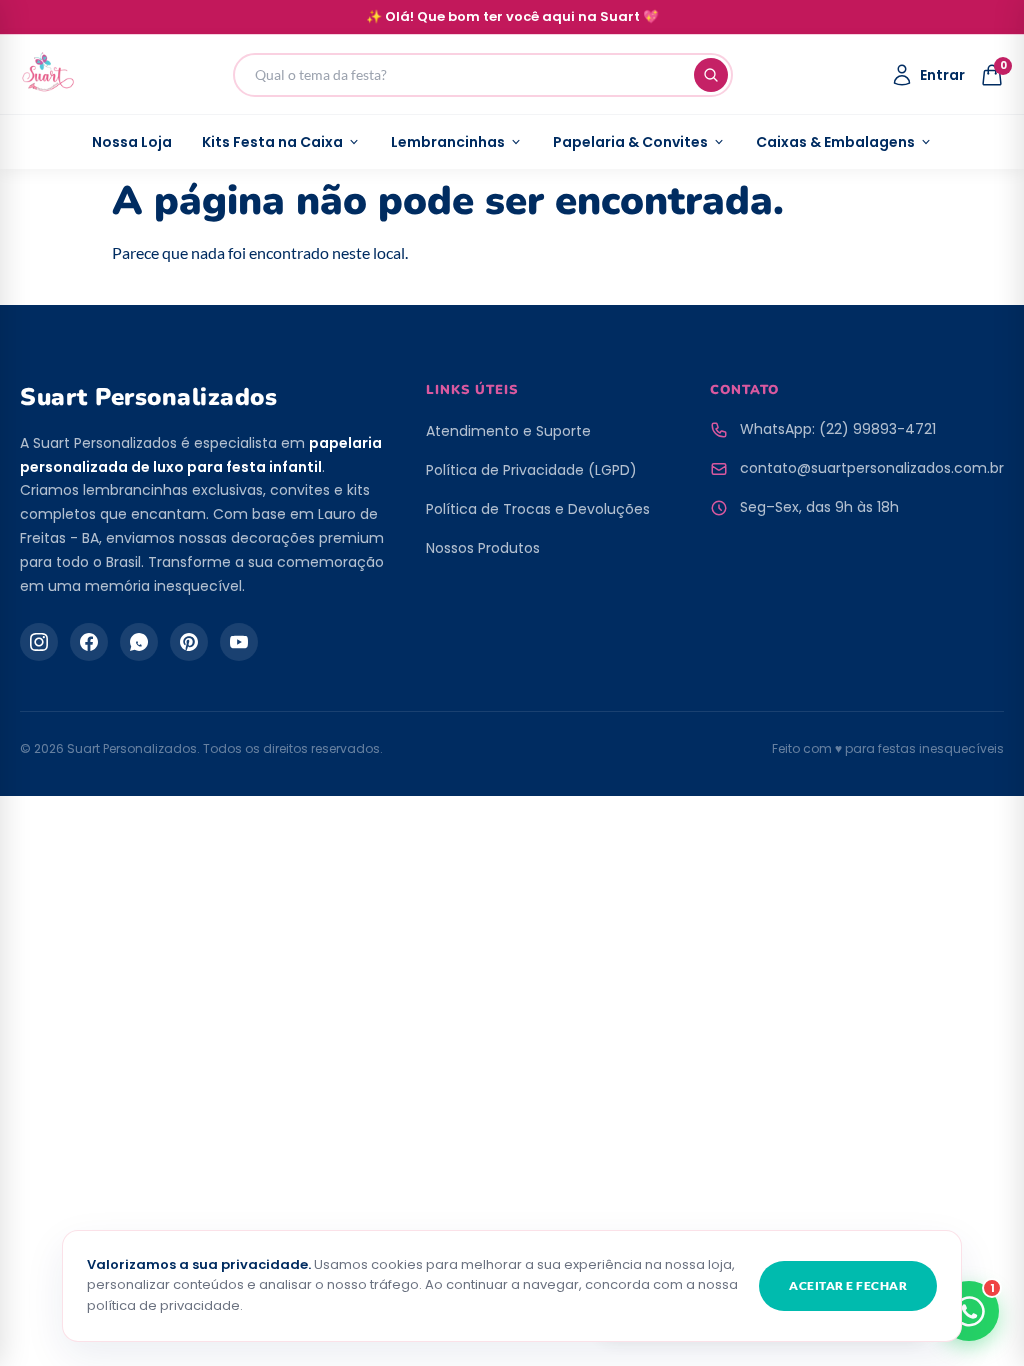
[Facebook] (89, 642)
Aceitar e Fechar (848, 1285)
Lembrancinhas (448, 142)
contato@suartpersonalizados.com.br (872, 468)
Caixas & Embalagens (835, 142)
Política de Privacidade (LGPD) (531, 470)
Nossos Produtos (483, 548)
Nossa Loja (132, 142)
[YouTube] (239, 642)
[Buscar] (711, 75)
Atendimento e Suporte (508, 431)
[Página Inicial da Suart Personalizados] (47, 74)
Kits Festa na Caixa (272, 142)
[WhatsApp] (139, 642)
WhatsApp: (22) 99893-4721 (838, 429)
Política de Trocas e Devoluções (538, 509)
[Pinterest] (189, 642)
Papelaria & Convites (630, 142)
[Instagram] (39, 642)
